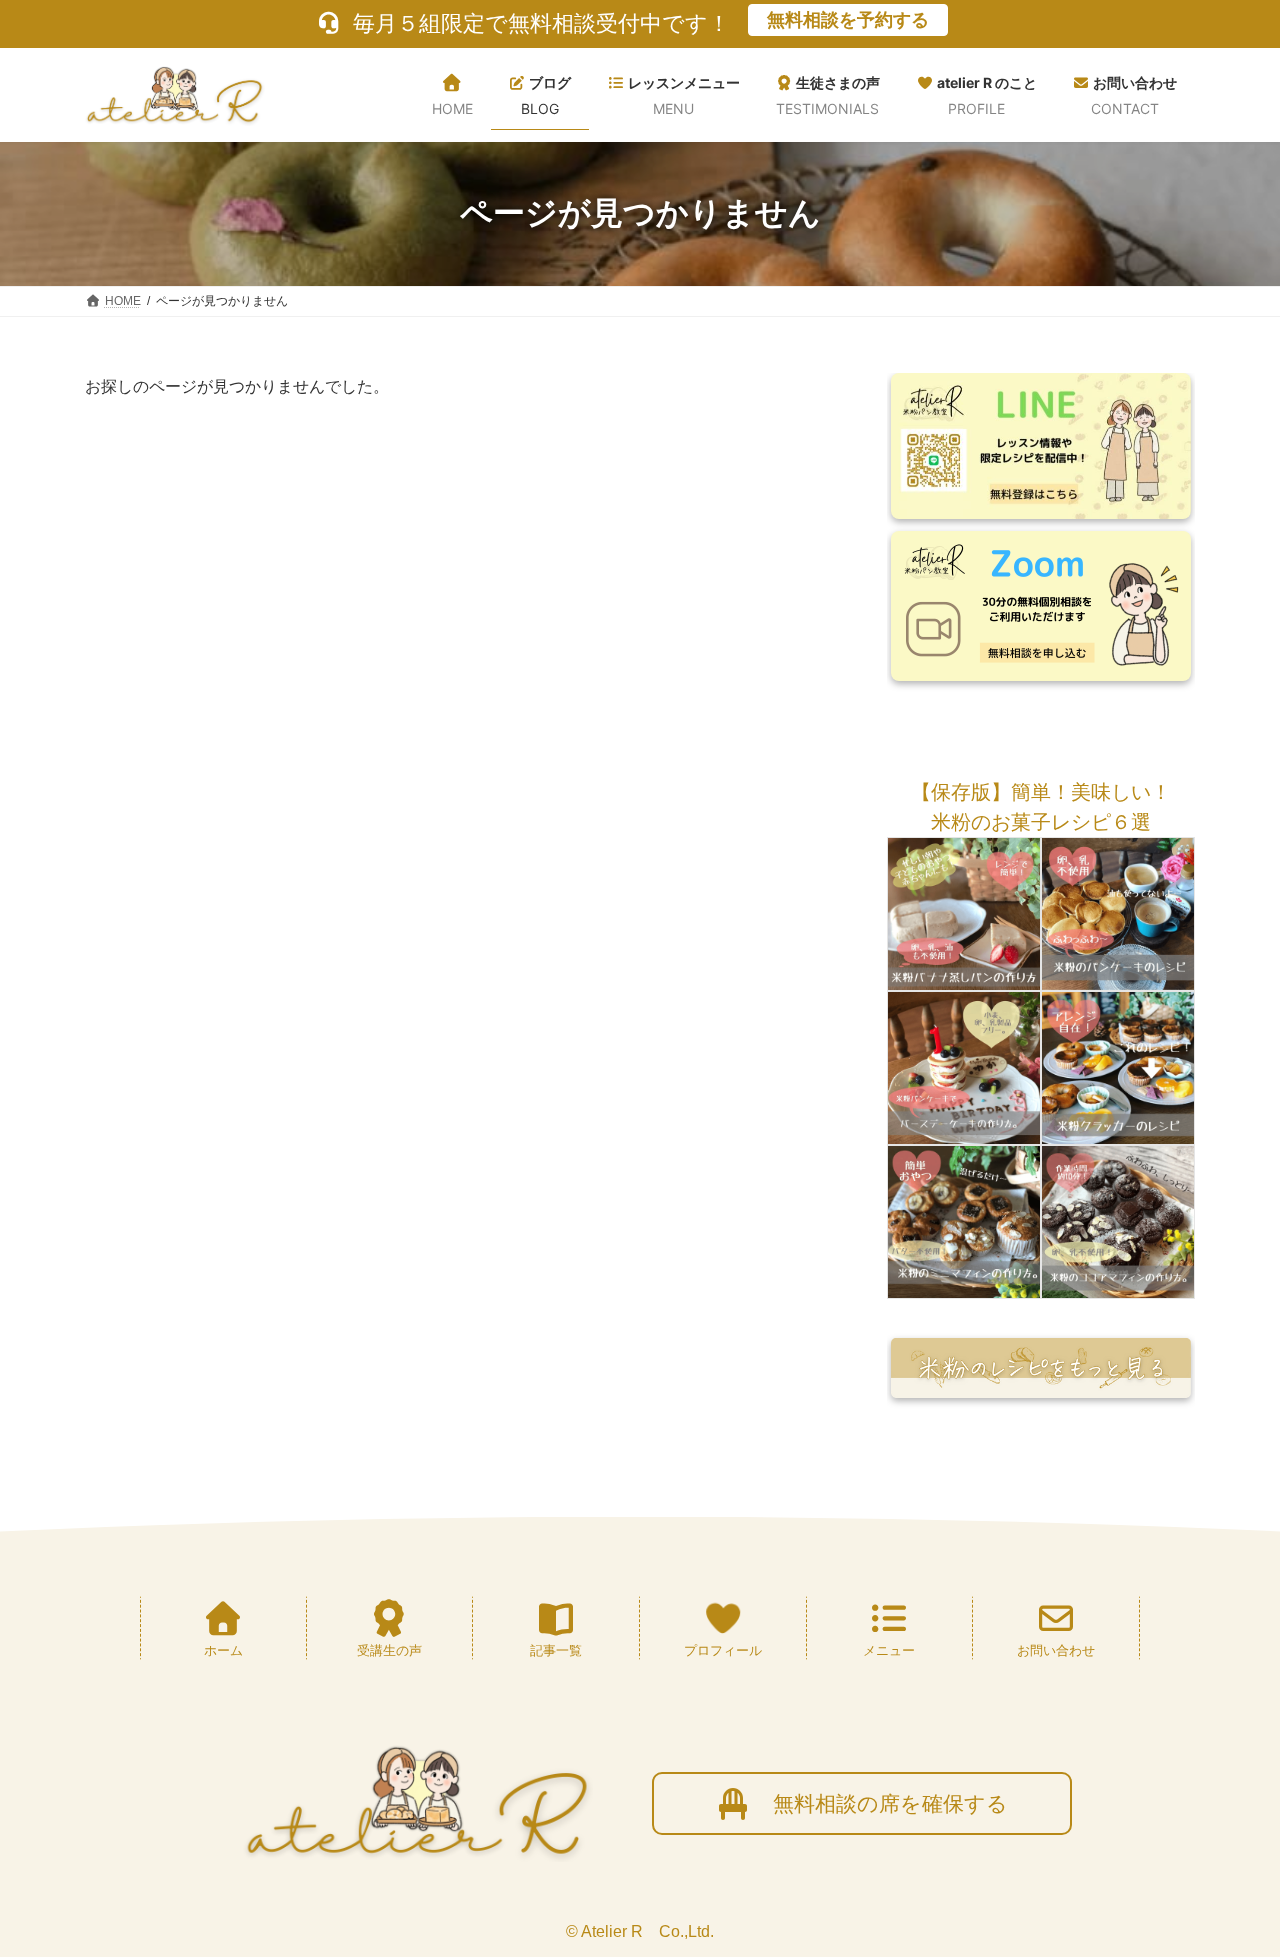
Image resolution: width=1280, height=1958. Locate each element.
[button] (1041, 792)
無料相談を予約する (848, 20)
